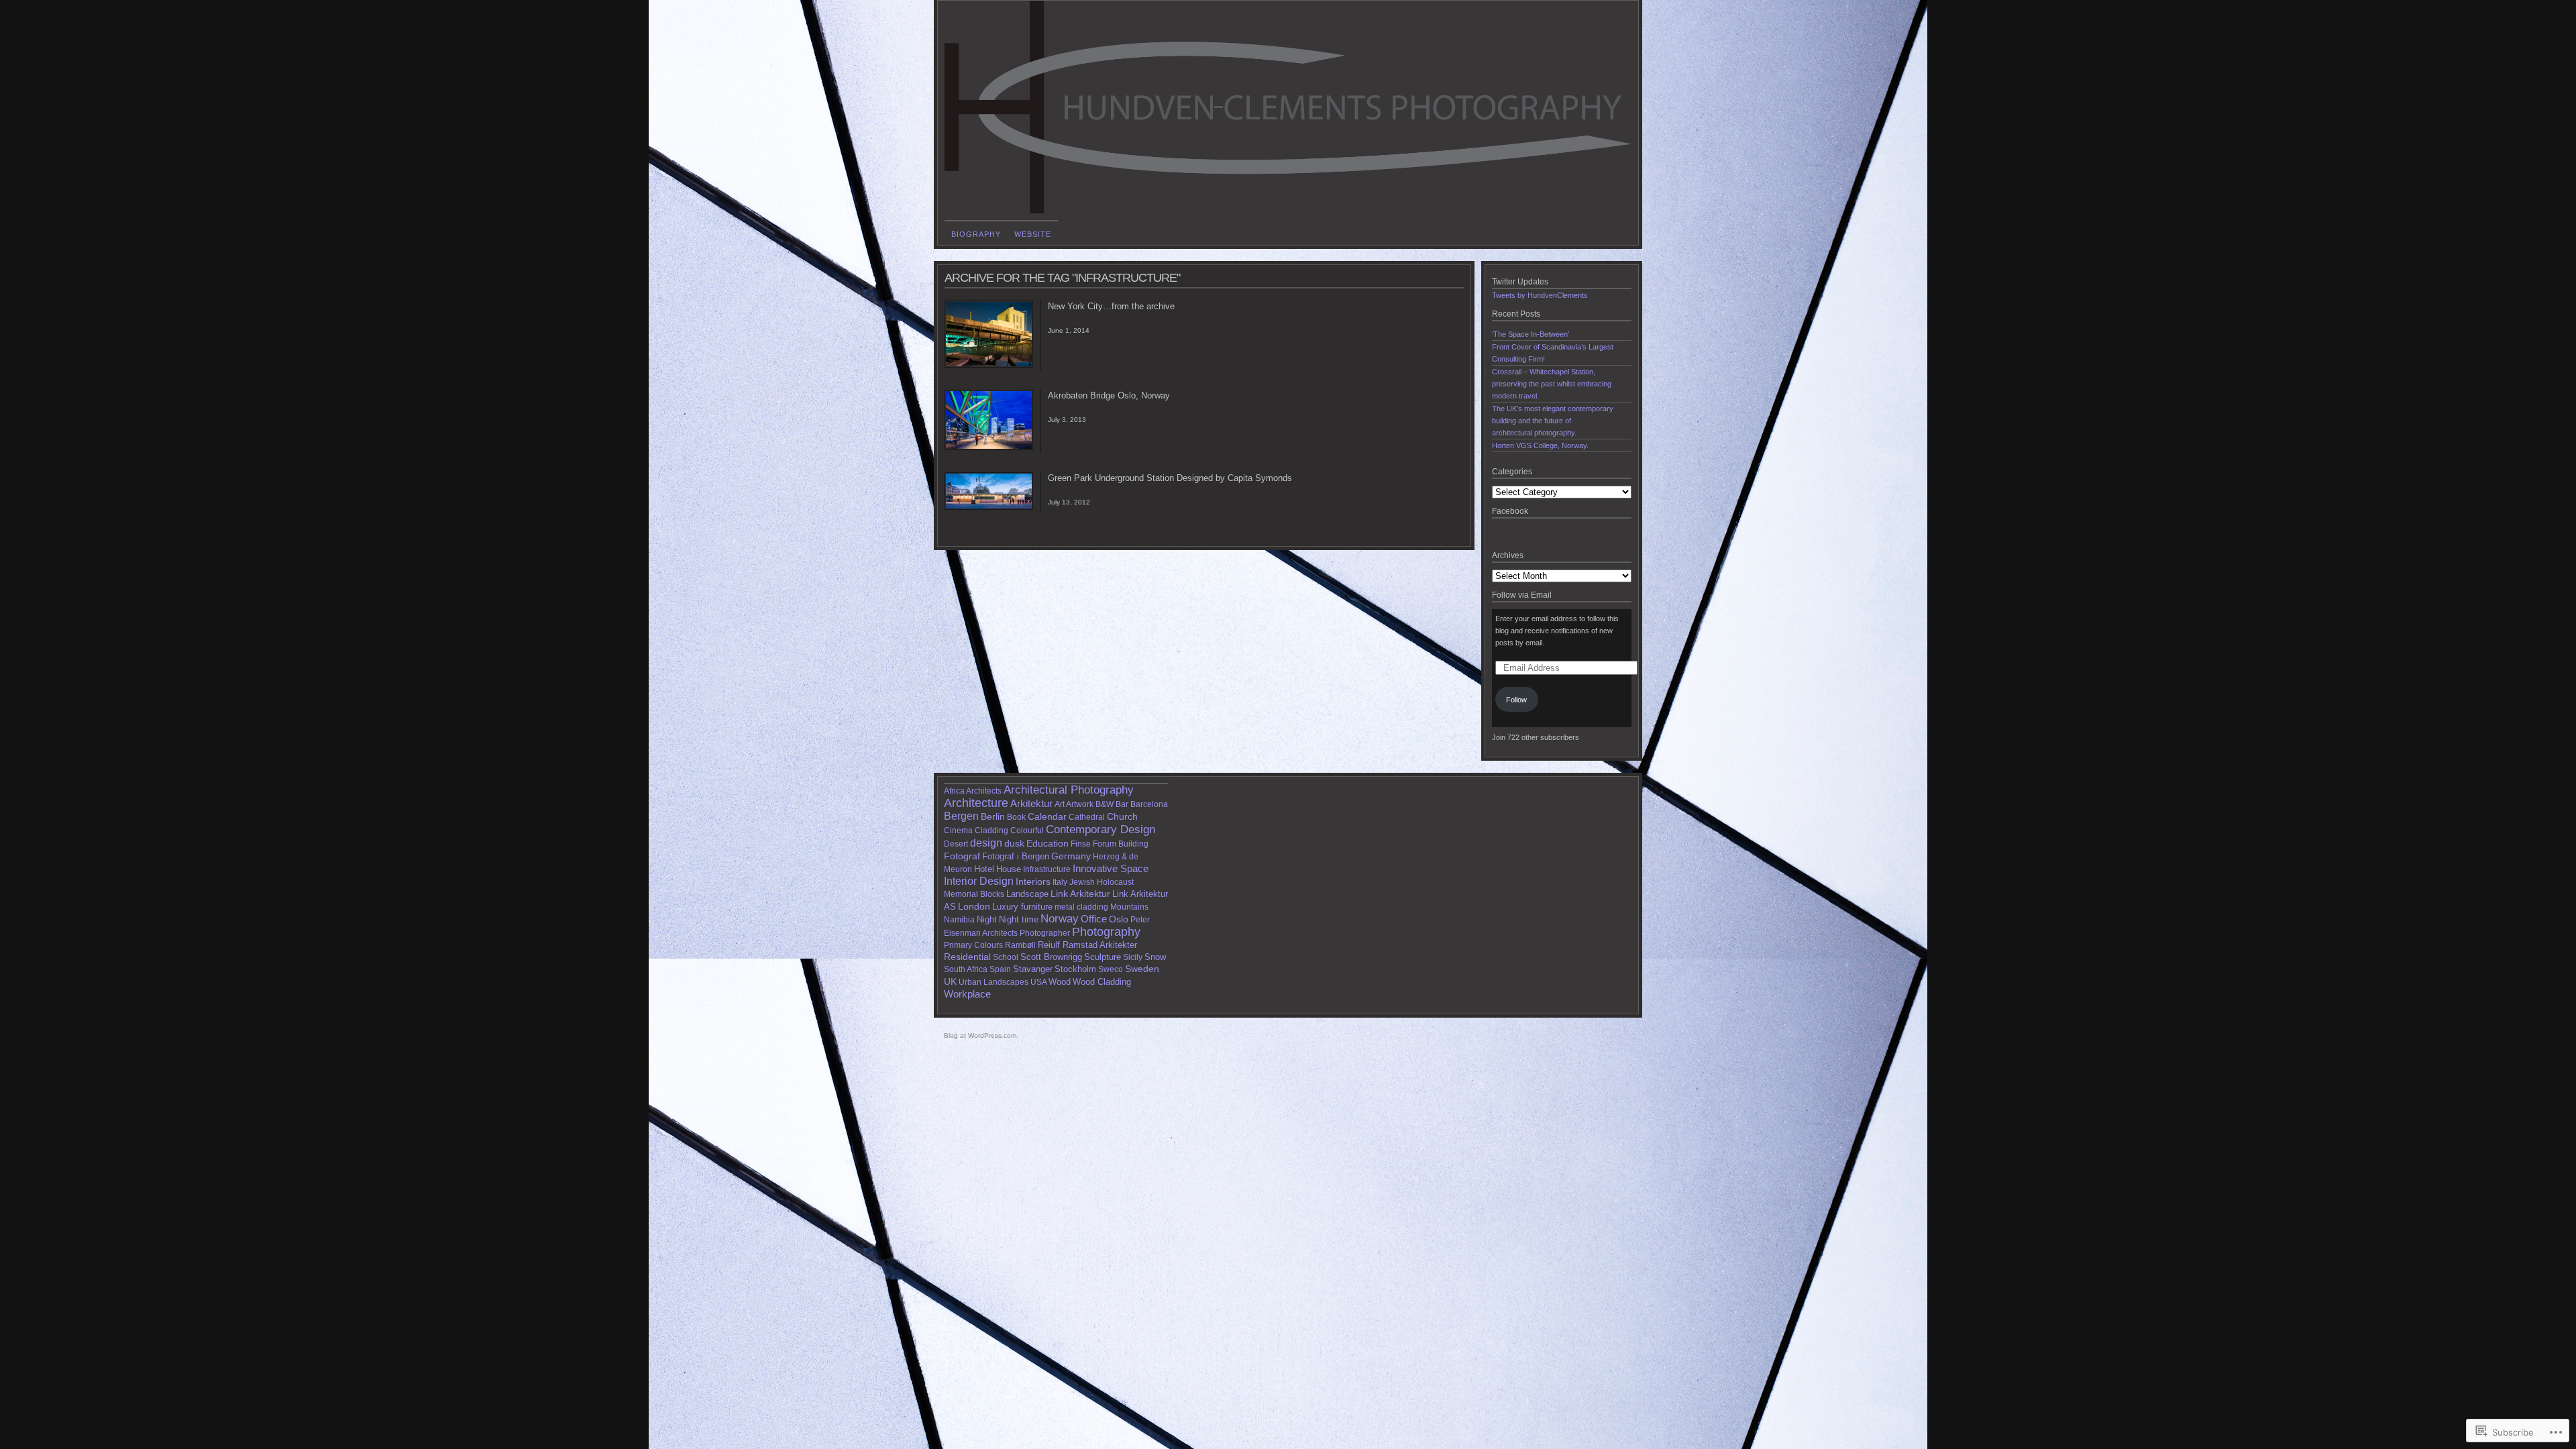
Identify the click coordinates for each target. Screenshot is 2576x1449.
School (1006, 957)
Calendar (1047, 816)
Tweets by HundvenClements (1540, 295)
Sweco (1111, 969)
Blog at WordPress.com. (981, 1035)
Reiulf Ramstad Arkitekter (1087, 945)
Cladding (991, 830)
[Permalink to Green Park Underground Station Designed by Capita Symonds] (989, 507)
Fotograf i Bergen (1016, 856)
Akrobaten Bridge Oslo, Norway (1109, 395)
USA (1038, 982)
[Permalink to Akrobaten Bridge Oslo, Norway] (989, 447)
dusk (1014, 844)
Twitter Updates (1520, 282)
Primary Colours (973, 945)
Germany (1071, 856)
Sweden (1142, 969)
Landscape (1027, 894)
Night (987, 919)
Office (1094, 919)
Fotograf (962, 856)
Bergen (961, 816)
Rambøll (1020, 945)
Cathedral (1087, 817)
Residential (967, 957)
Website (1033, 234)
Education (1048, 844)
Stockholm (1075, 969)
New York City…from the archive (1111, 306)
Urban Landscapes (994, 982)
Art (1060, 804)
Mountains (1129, 907)
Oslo (1119, 919)
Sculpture (1103, 957)
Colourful (1027, 830)
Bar (1122, 804)
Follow (1516, 700)
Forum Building (1121, 844)
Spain (1000, 969)
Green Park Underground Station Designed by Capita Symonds (1170, 478)
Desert (956, 844)
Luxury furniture (1022, 907)
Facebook (1510, 511)
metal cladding (1081, 907)
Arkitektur (1031, 803)
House (1009, 869)
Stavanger (1033, 969)
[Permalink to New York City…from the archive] (989, 365)
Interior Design (979, 881)
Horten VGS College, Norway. (1540, 445)
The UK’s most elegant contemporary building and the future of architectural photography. (1553, 421)
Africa (954, 791)
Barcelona (1149, 804)
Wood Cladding (1102, 982)
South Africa (966, 969)
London (974, 906)
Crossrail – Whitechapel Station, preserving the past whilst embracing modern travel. (1552, 384)
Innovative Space (1111, 869)
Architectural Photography (1069, 790)
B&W (1105, 804)
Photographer (1045, 933)
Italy (1060, 882)
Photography (1106, 932)
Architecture (976, 803)
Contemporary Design (1101, 829)
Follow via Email (1522, 595)
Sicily (1133, 957)
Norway (1060, 919)
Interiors (1033, 882)
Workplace (967, 994)
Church (1122, 816)
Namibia (959, 920)
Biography (976, 234)
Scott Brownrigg (1051, 957)
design (986, 843)
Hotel (984, 869)
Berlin (993, 816)
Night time (1019, 919)
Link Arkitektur (1080, 894)
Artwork (1080, 804)
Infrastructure (1047, 869)
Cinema (958, 830)
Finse (1081, 844)
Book (1016, 817)
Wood (1060, 982)
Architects (984, 791)
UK (950, 981)
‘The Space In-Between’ (1531, 334)
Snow (1155, 957)
